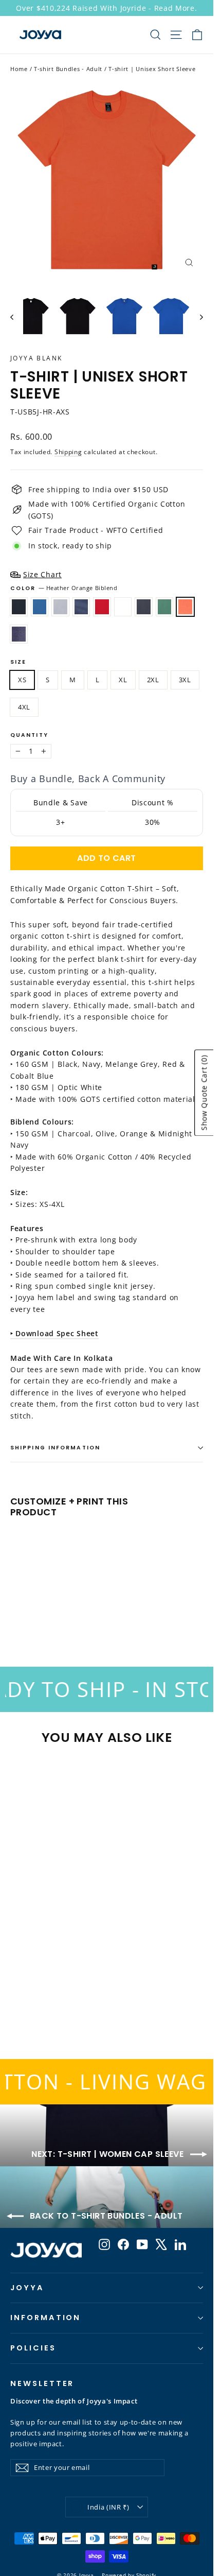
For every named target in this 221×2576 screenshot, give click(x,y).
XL (123, 680)
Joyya (27, 2288)
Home (19, 69)
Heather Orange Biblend (185, 607)
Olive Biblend (165, 607)
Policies (33, 2348)
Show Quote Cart (204, 1093)
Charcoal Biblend (144, 607)
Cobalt (40, 607)
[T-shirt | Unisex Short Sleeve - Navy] (50, 1610)
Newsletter (42, 2383)
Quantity (29, 736)
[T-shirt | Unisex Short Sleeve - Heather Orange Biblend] (106, 1610)
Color (64, 588)
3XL (185, 680)
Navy (81, 607)
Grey (60, 607)
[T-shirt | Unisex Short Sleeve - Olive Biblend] (95, 1610)
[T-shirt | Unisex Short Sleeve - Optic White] (72, 1610)
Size (18, 662)
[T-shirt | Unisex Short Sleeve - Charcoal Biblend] (84, 1610)
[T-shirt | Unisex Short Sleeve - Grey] (39, 1610)
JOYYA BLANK (36, 358)
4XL (24, 707)
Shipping (68, 452)
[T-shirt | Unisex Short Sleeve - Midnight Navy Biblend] (118, 1610)
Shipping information (55, 1448)
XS (22, 680)
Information (45, 2318)
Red (102, 607)
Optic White (123, 607)
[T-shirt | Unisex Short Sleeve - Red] (61, 1610)
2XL (153, 680)
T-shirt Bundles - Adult (68, 69)
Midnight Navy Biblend (19, 634)
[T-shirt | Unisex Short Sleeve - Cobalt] (27, 1610)
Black (19, 607)
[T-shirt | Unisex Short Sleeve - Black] (16, 1610)
